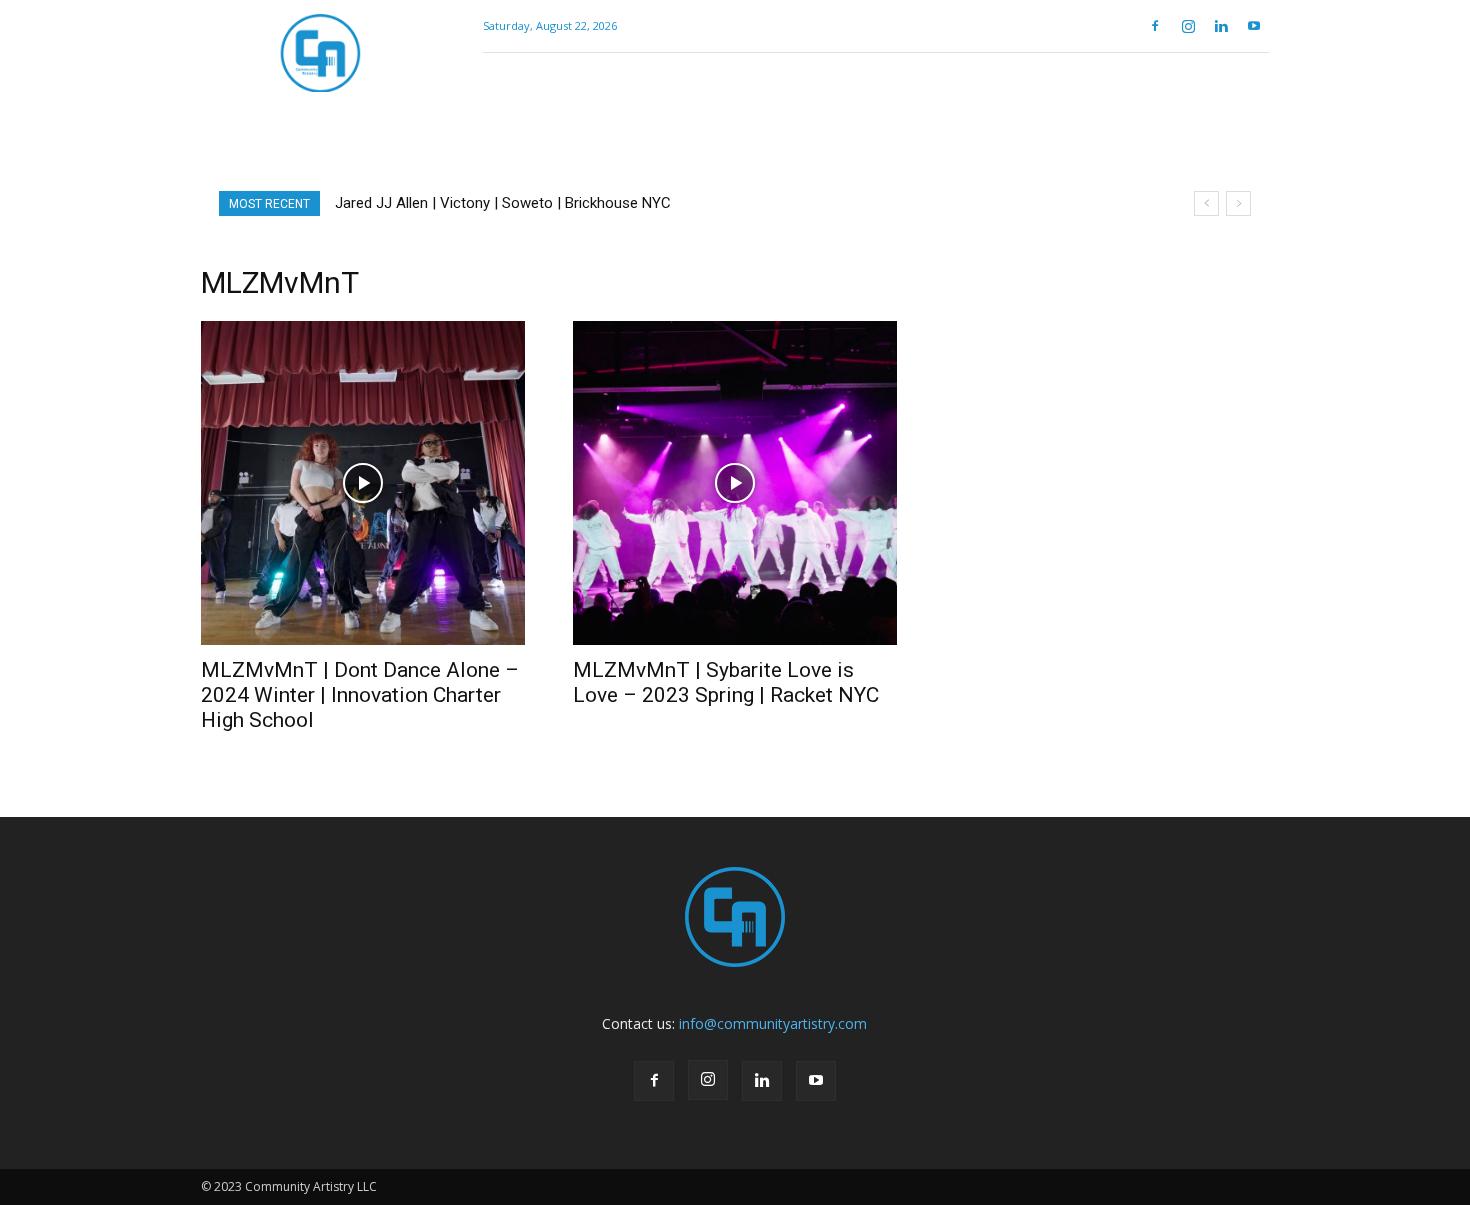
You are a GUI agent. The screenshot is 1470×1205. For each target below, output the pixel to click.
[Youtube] (1254, 26)
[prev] (1206, 203)
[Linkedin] (1221, 26)
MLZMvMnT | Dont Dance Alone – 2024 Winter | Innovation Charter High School (360, 695)
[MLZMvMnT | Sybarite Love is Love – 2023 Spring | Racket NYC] (735, 483)
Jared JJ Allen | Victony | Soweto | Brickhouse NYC (503, 203)
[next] (1238, 203)
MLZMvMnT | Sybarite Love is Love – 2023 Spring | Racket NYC (726, 682)
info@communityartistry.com (773, 1023)
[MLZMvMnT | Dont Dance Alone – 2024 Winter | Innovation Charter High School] (363, 483)
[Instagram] (1188, 26)
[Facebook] (1155, 26)
